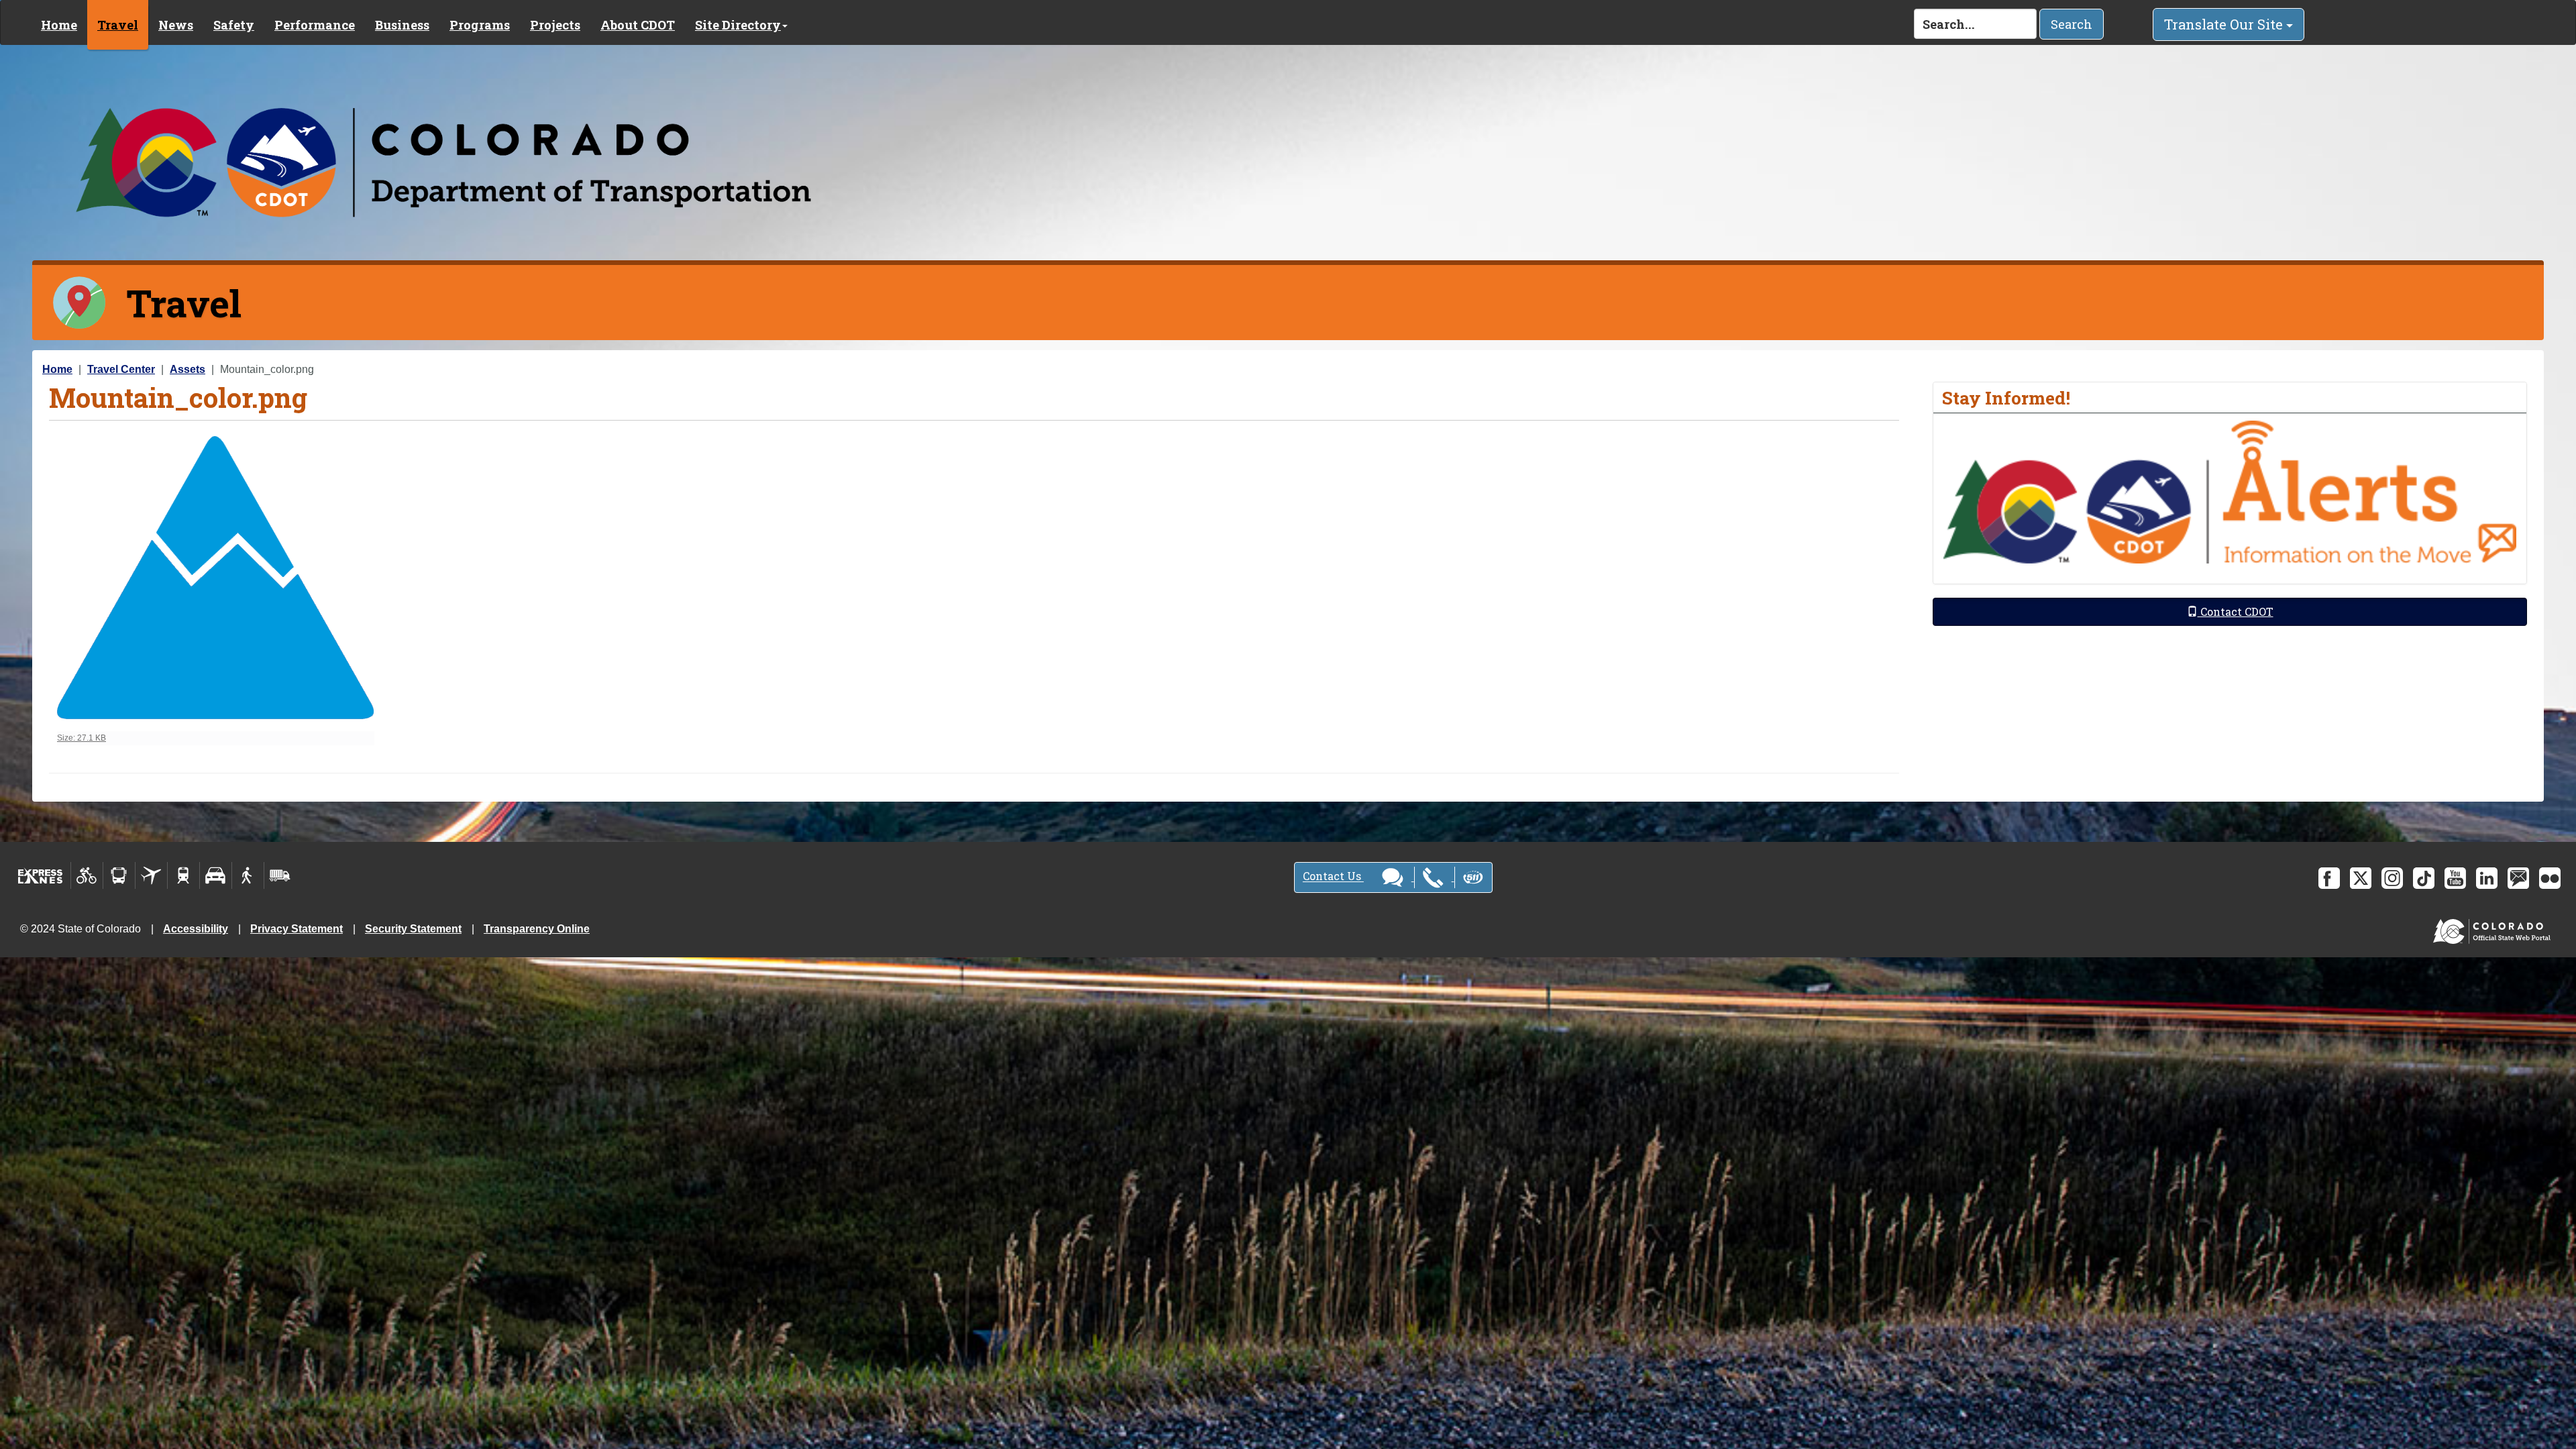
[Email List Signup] (2518, 878)
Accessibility (196, 929)
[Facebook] (2329, 878)
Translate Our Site (2225, 24)
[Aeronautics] (151, 875)
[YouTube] (2455, 878)
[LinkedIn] (2487, 878)
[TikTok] (2424, 878)
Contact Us (1333, 876)
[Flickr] (2550, 878)
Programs (480, 25)
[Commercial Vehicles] (280, 875)
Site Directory (738, 25)
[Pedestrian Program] (248, 875)
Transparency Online (537, 929)
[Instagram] (2392, 878)
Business (402, 25)
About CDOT (638, 25)
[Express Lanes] (41, 875)
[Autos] (216, 875)
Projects (555, 25)
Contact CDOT (2236, 611)
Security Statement (413, 929)
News (176, 25)
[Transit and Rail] (119, 875)
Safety (234, 25)
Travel (118, 25)
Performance (315, 25)
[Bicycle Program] (87, 875)
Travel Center (121, 369)
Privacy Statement (297, 929)
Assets (187, 369)
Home (59, 25)
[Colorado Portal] (2494, 928)
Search (2072, 24)
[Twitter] (2361, 878)
